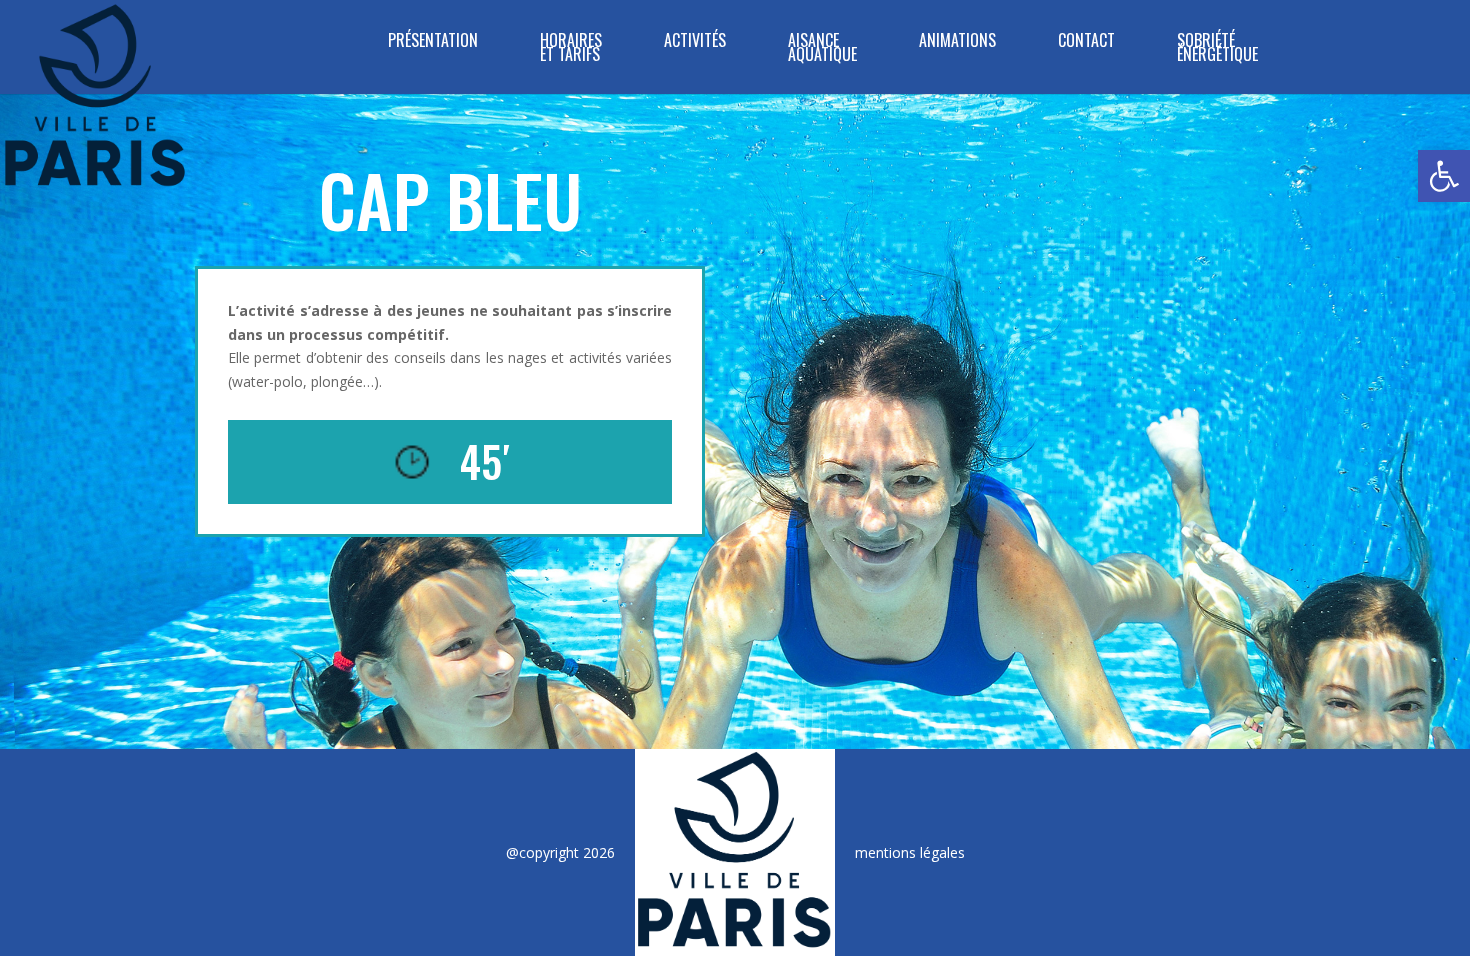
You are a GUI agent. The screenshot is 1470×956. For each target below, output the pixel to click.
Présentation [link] (433, 42)
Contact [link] (1086, 42)
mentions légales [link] (910, 852)
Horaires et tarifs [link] (571, 49)
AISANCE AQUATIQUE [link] (822, 49)
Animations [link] (957, 42)
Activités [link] (695, 42)
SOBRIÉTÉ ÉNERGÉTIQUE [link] (1217, 49)
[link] (1444, 176)
